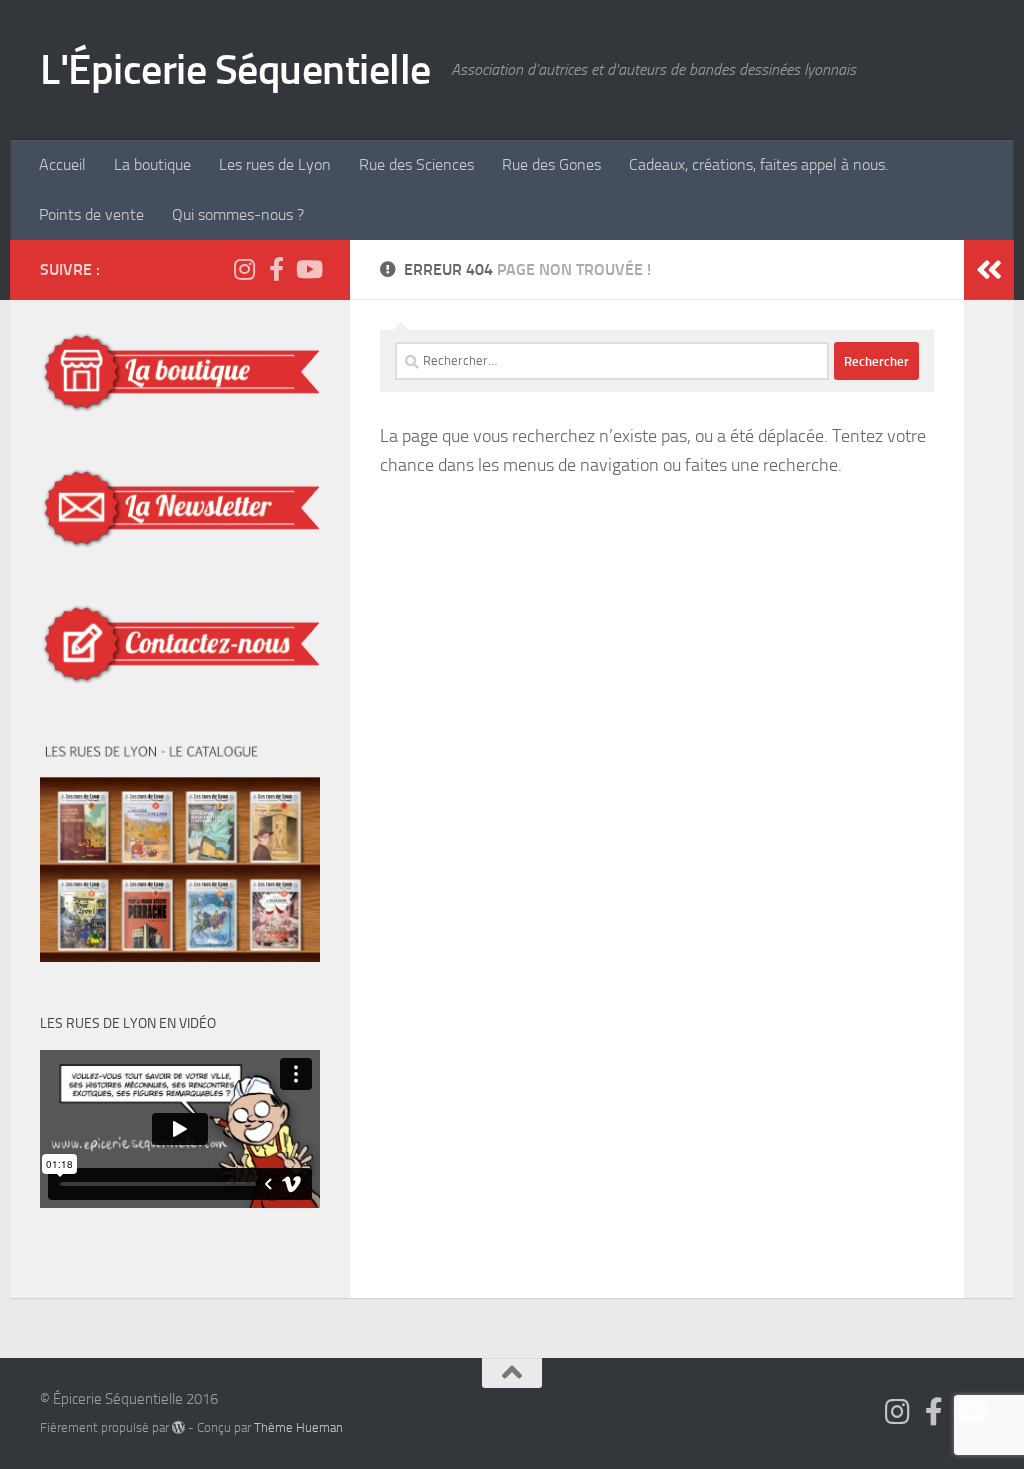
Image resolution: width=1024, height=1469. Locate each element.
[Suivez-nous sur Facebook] (276, 269)
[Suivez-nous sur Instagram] (244, 269)
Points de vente (91, 214)
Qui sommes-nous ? (238, 214)
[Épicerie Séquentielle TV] (308, 269)
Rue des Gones (551, 164)
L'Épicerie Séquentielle (235, 70)
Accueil (62, 164)
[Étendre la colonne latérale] (989, 270)
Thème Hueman (298, 1427)
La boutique (152, 164)
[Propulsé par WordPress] (178, 1427)
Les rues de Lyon (275, 164)
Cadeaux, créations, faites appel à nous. (758, 164)
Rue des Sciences (416, 164)
